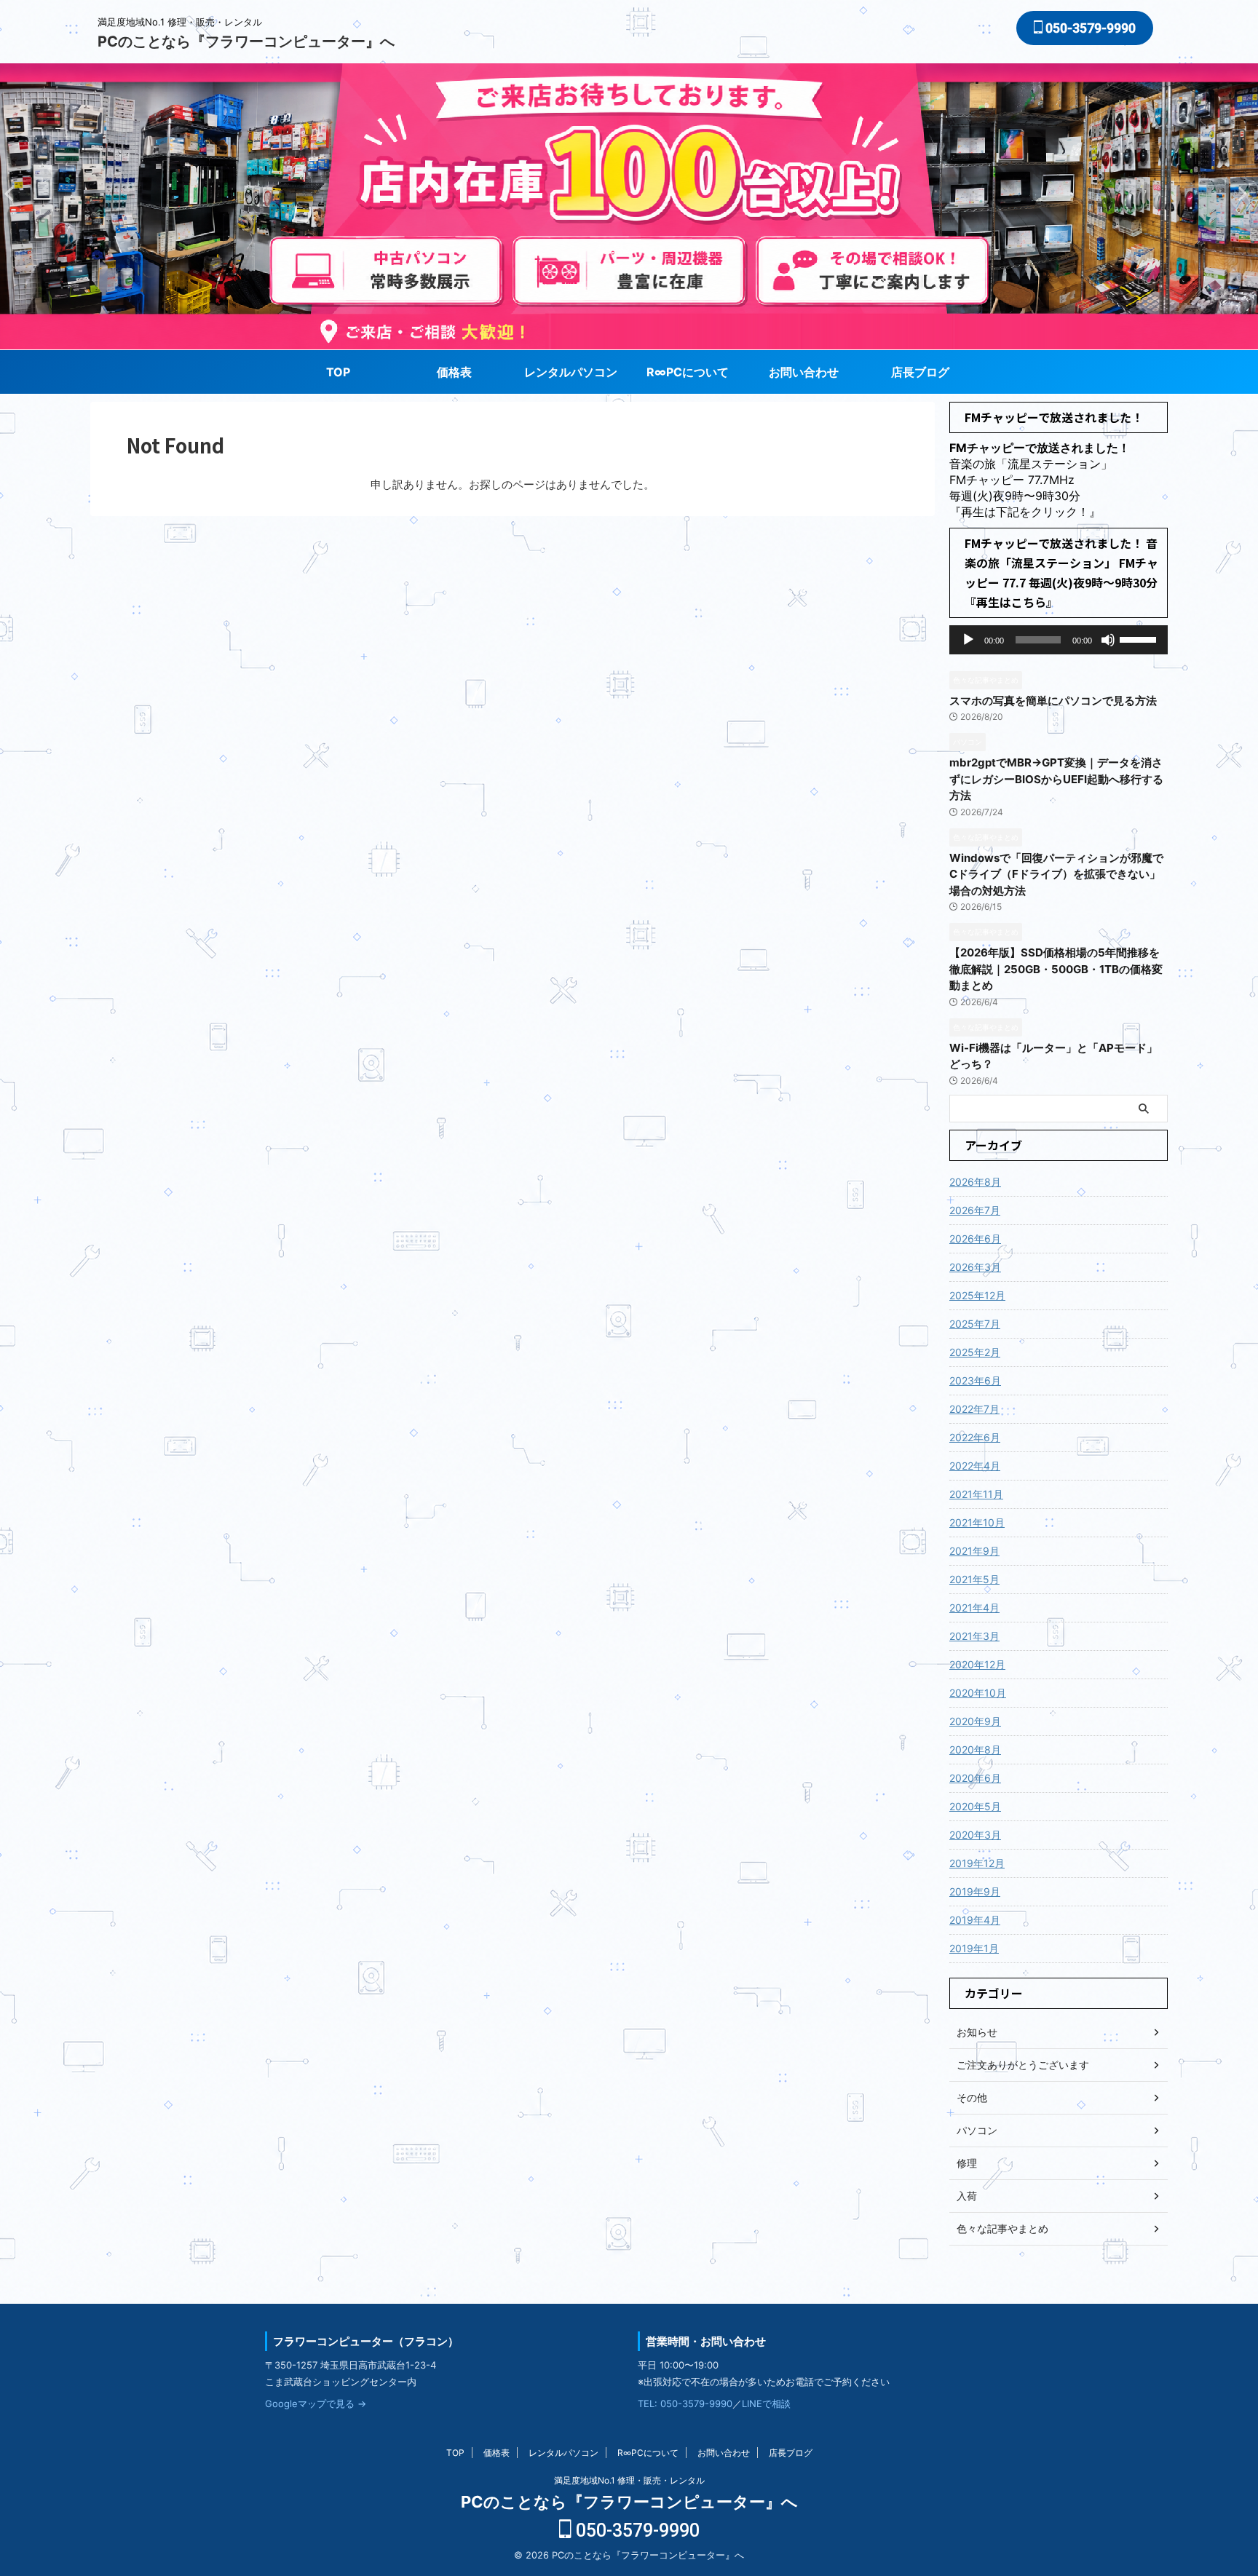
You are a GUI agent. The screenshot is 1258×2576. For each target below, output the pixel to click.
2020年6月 (975, 1778)
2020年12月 (977, 1664)
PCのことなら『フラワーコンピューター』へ (246, 41)
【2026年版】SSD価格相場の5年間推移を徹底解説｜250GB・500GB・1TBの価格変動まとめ (1056, 969)
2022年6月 (975, 1437)
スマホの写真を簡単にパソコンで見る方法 (1053, 701)
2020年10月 (978, 1693)
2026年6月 (975, 1239)
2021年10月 (977, 1522)
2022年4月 (975, 1466)
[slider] (1140, 638)
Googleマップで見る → (316, 2403)
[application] (1059, 640)
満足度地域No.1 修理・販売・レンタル (629, 2480)
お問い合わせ (804, 372)
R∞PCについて (688, 372)
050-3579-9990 (1089, 28)
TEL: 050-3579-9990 (685, 2403)
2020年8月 (975, 1749)
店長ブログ (920, 372)
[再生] (968, 640)
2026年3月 (975, 1267)
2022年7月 (974, 1409)
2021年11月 (976, 1494)
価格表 (454, 372)
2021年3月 (974, 1636)
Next (13, 193)
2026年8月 (975, 1182)
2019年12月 (977, 1863)
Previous (1245, 193)
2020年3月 (975, 1835)
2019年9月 (975, 1891)
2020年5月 (975, 1806)
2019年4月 (975, 1920)
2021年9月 (974, 1551)
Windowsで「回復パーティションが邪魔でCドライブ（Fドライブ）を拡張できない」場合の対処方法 (1056, 874)
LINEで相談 (766, 2403)
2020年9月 (975, 1721)
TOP (338, 372)
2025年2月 (975, 1352)
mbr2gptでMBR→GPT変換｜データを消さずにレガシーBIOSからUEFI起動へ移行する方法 (1056, 779)
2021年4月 (974, 1608)
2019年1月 (974, 1948)
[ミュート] (1108, 640)
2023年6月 (975, 1380)
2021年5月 (974, 1579)
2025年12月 (977, 1295)
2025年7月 (975, 1324)
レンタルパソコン (571, 372)
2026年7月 (975, 1210)
